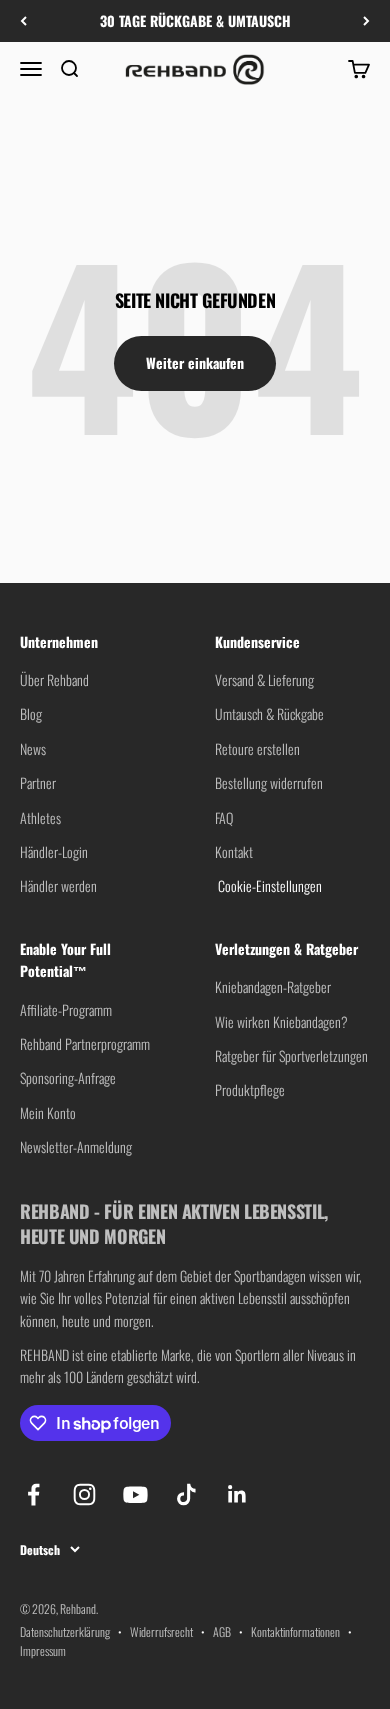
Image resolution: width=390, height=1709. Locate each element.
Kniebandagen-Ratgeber (273, 986)
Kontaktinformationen (295, 1631)
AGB (222, 1631)
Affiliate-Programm (66, 1009)
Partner (38, 782)
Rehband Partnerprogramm (85, 1043)
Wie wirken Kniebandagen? (281, 1021)
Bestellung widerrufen (269, 782)
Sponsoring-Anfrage (68, 1077)
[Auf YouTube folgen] (135, 1494)
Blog (31, 713)
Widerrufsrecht (161, 1631)
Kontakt (234, 851)
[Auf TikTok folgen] (186, 1494)
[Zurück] (23, 21)
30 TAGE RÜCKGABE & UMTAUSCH (195, 20)
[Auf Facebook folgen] (33, 1494)
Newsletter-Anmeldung (76, 1146)
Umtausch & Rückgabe (269, 713)
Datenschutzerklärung (65, 1631)
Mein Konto (48, 1112)
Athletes (40, 817)
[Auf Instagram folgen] (84, 1494)
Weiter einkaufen (195, 362)
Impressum (43, 1650)
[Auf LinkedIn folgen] (237, 1494)
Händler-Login (54, 851)
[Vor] (366, 21)
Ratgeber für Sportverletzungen (291, 1055)
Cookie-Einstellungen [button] (268, 885)
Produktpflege (250, 1089)
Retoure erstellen (257, 748)
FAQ (224, 817)
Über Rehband (54, 679)
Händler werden (58, 885)
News (33, 748)
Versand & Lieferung (264, 679)
